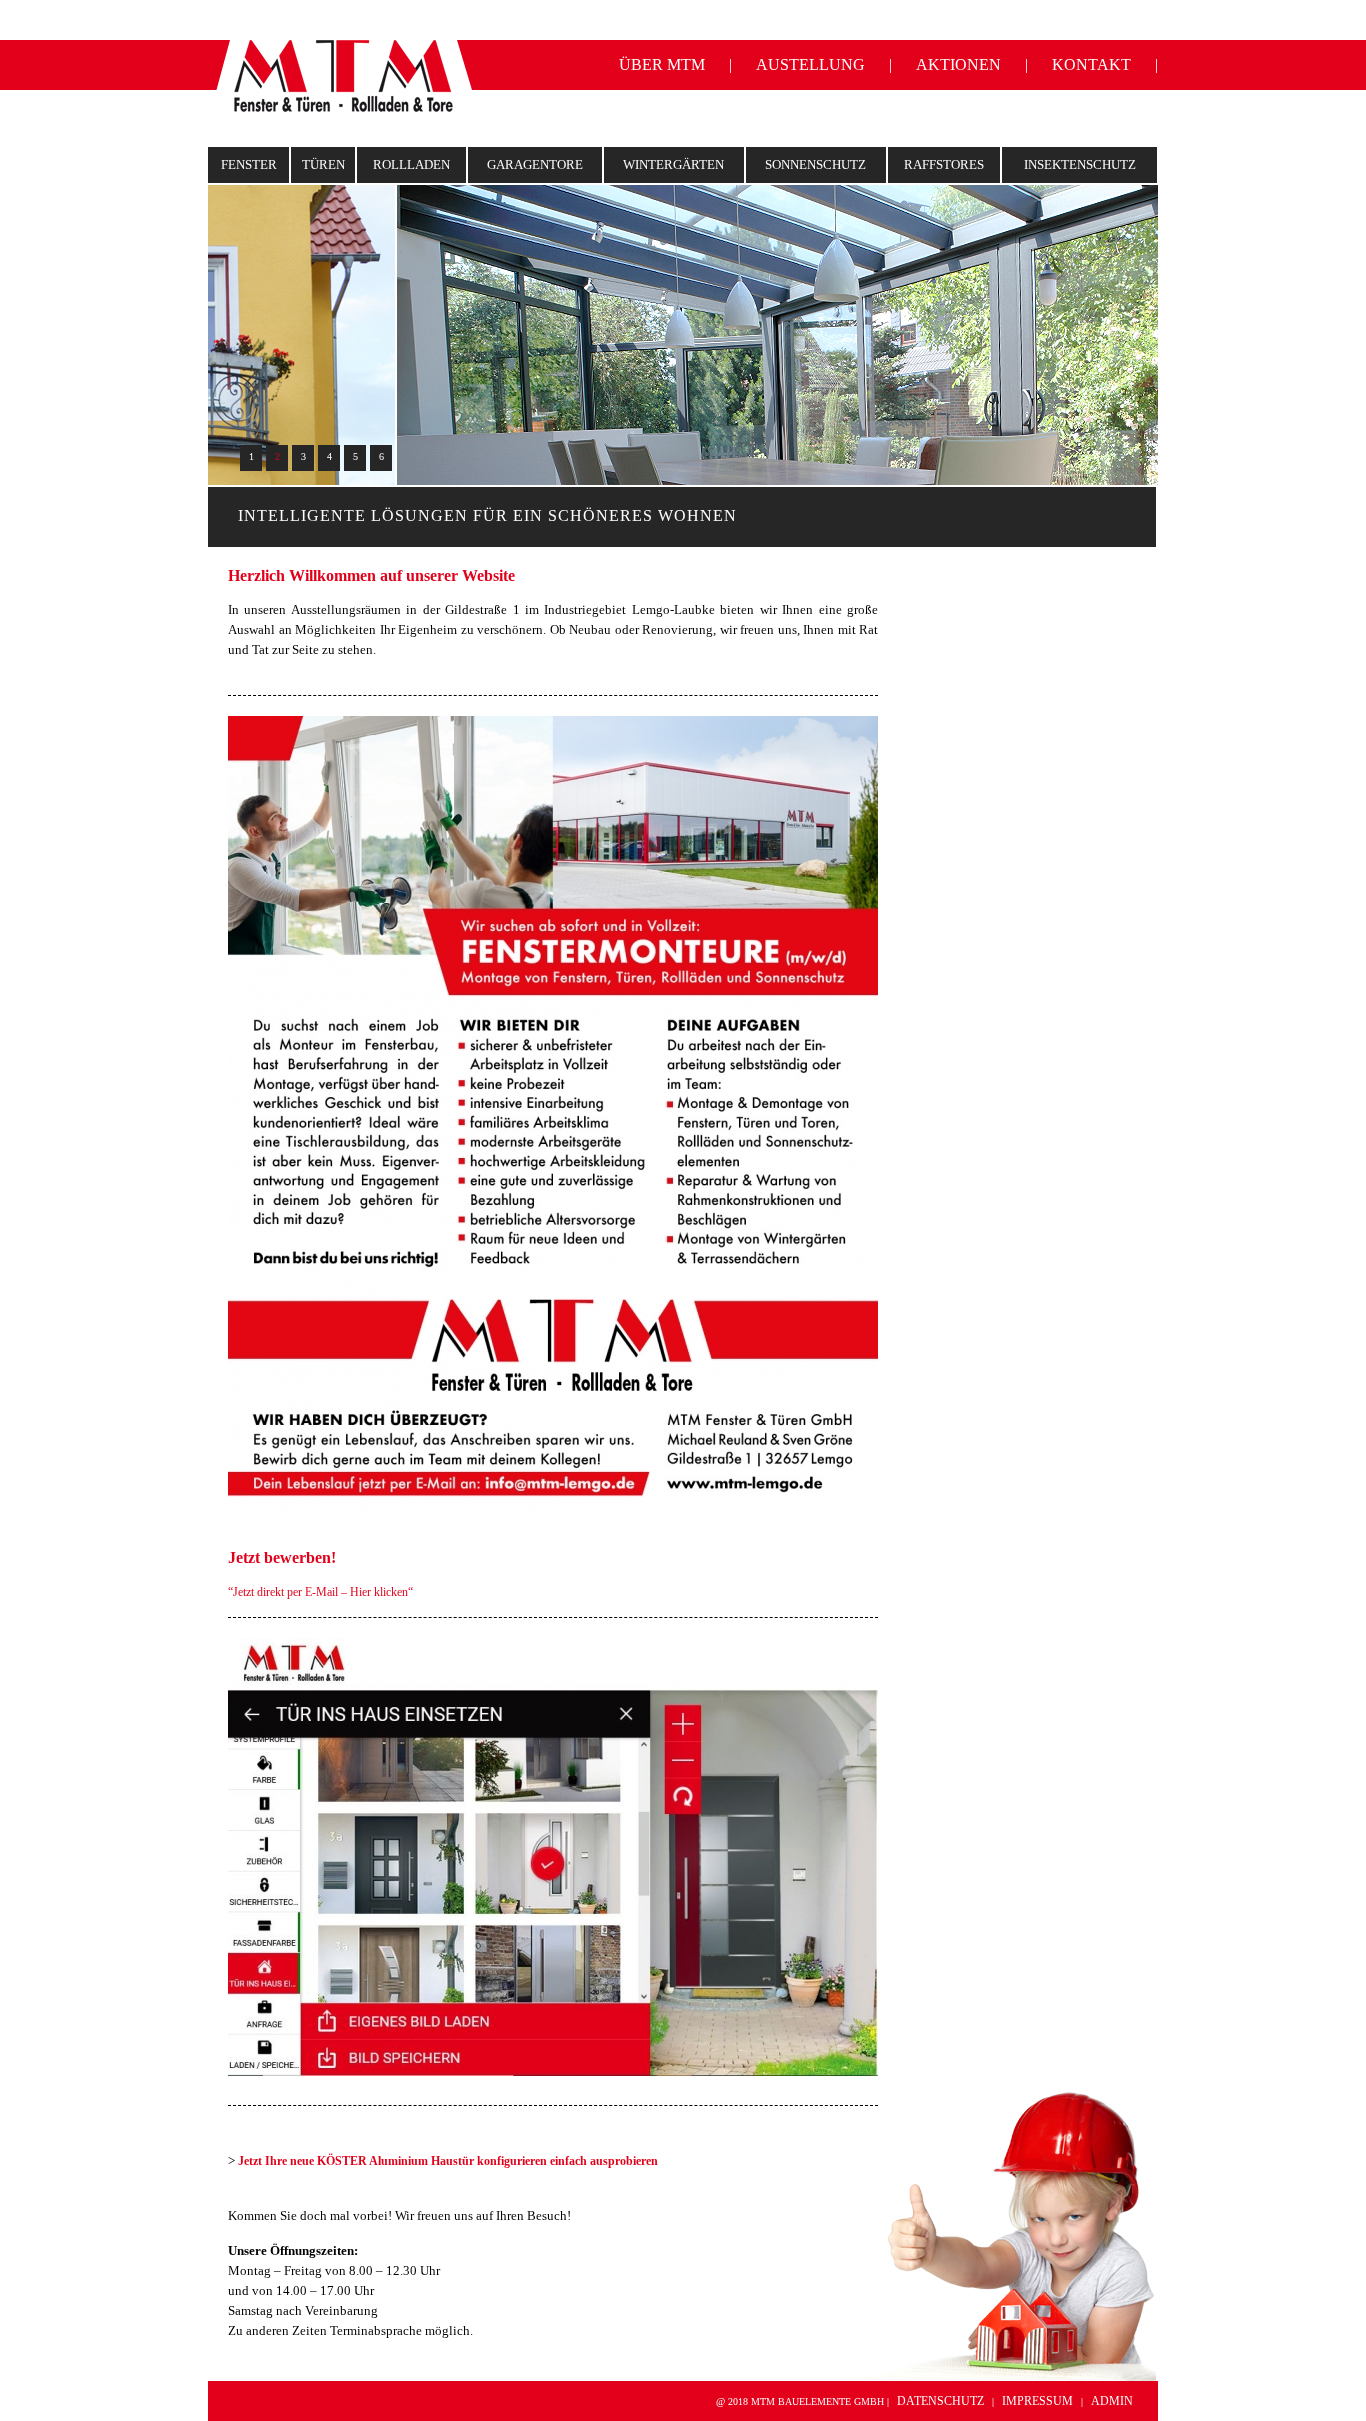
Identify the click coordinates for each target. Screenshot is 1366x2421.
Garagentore (535, 164)
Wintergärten (673, 164)
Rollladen (411, 164)
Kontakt (1091, 64)
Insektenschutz (1080, 164)
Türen (323, 164)
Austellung (810, 64)
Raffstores (944, 164)
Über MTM (662, 64)
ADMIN (1112, 2401)
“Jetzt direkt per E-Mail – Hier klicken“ (320, 1592)
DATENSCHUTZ (940, 2401)
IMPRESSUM (1037, 2401)
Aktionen (958, 64)
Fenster (249, 164)
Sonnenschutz (815, 164)
